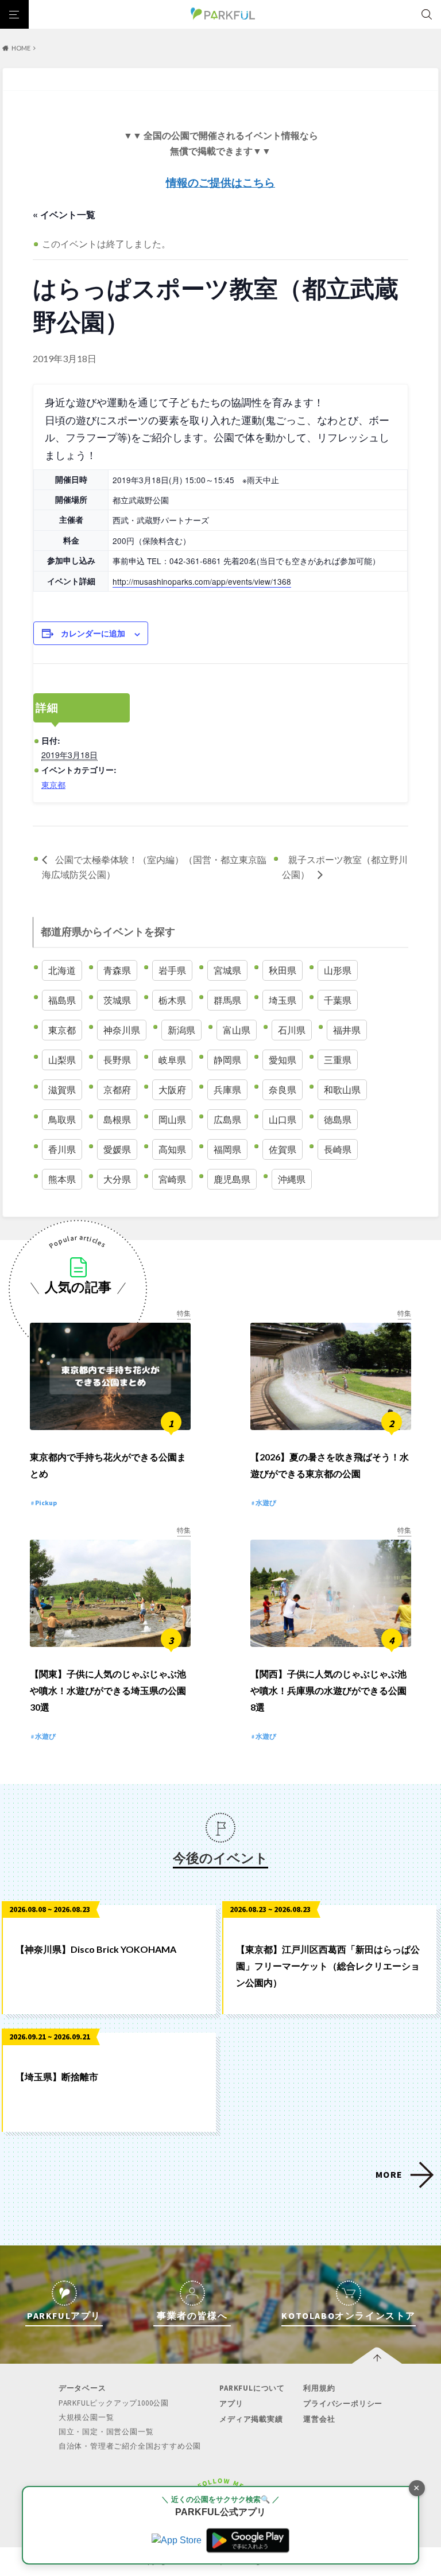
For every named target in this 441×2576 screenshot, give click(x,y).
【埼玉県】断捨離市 (57, 2076)
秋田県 (283, 970)
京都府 (117, 1089)
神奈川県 (122, 1030)
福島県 (62, 1000)
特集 (184, 1313)
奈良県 (283, 1089)
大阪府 (172, 1089)
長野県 (117, 1060)
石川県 (292, 1030)
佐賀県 (283, 1149)
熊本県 (62, 1179)
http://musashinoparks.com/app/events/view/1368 (202, 581)
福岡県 (227, 1149)
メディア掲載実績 (251, 2419)
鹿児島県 (232, 1179)
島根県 (117, 1119)
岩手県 (172, 970)
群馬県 (227, 1000)
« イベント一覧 (64, 214)
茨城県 (117, 1000)
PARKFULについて (252, 2388)
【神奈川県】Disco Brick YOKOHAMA (96, 1949)
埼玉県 (283, 1000)
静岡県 (227, 1060)
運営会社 (319, 2419)
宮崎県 (172, 1179)
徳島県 (338, 1119)
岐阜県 (172, 1060)
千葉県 (338, 1000)
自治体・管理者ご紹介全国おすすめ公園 (130, 2446)
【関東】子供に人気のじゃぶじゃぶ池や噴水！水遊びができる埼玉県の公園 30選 (108, 1690)
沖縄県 (292, 1179)
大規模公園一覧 (86, 2417)
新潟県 (181, 1030)
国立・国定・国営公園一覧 (106, 2432)
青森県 (117, 970)
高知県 (172, 1149)
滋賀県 (62, 1089)
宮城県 (227, 970)
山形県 (338, 970)
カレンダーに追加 (93, 633)
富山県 (237, 1030)
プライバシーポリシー (343, 2404)
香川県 (62, 1149)
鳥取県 (62, 1119)
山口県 (283, 1119)
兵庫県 (227, 1089)
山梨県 (62, 1060)
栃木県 (172, 1000)
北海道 (62, 970)
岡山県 (172, 1119)
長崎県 (338, 1149)
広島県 (227, 1119)
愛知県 (283, 1060)
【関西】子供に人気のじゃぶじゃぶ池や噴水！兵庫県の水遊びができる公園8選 (328, 1690)
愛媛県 (117, 1149)
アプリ (231, 2404)
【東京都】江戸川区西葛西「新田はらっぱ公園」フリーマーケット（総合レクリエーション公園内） (328, 1966)
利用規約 (319, 2388)
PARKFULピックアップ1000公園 (114, 2403)
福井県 (347, 1030)
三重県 (338, 1060)
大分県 (117, 1179)
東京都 (53, 784)
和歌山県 (342, 1089)
